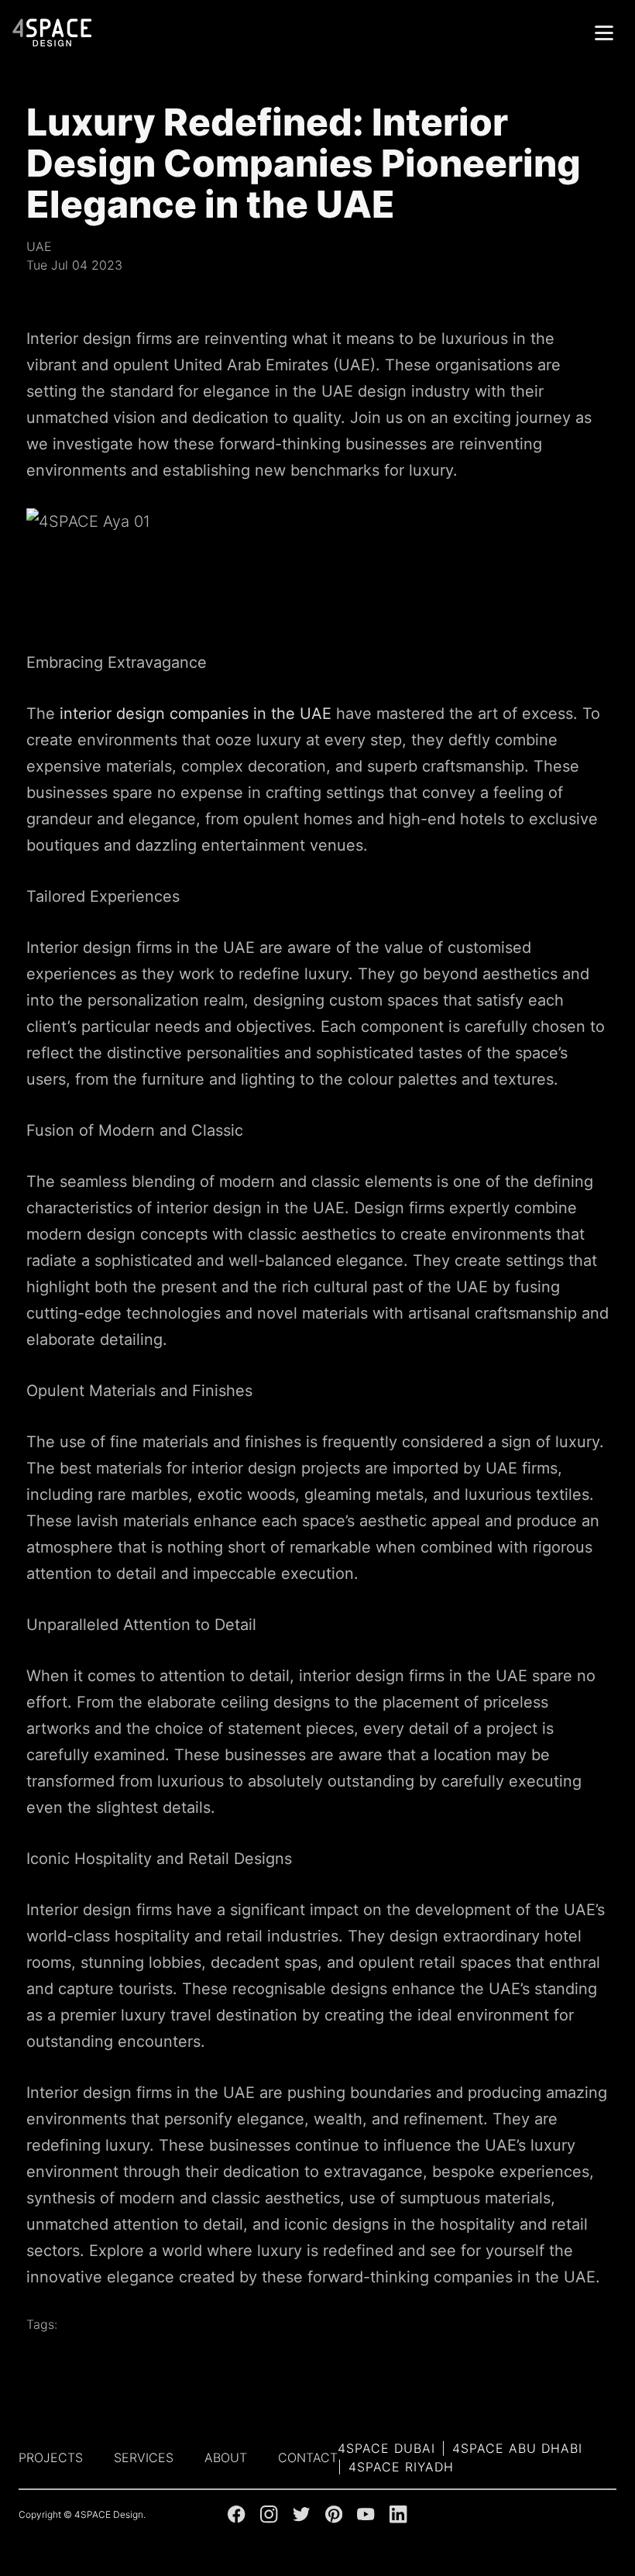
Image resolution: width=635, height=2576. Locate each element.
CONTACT (308, 2457)
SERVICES (144, 2457)
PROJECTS (51, 2457)
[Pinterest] (334, 2514)
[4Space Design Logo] (53, 33)
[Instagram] (269, 2514)
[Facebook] (236, 2514)
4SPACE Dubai (386, 2448)
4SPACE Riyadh (401, 2467)
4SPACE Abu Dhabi (517, 2448)
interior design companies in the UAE (196, 714)
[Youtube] (366, 2514)
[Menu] (604, 33)
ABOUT (226, 2457)
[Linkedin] (398, 2514)
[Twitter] (301, 2514)
